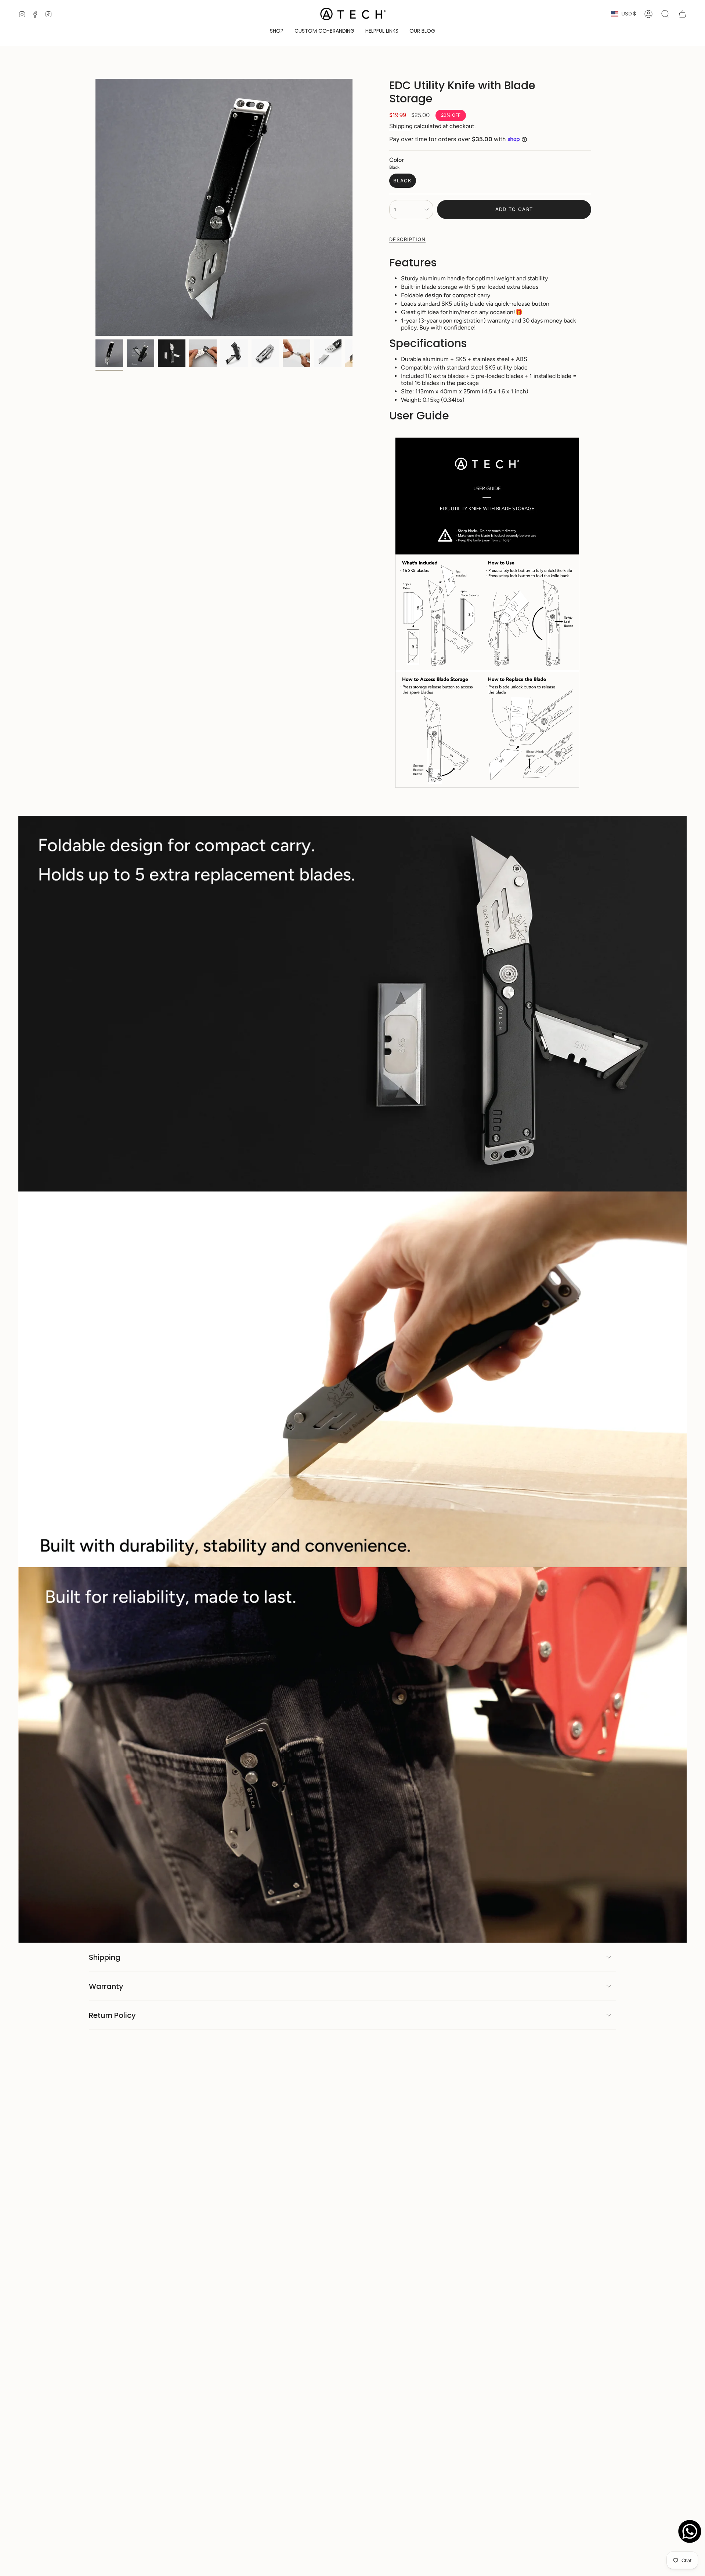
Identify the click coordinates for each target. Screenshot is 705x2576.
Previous (95, 207)
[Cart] (682, 14)
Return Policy (112, 2015)
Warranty (106, 1986)
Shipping (401, 126)
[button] (277, 31)
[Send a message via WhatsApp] (690, 2531)
